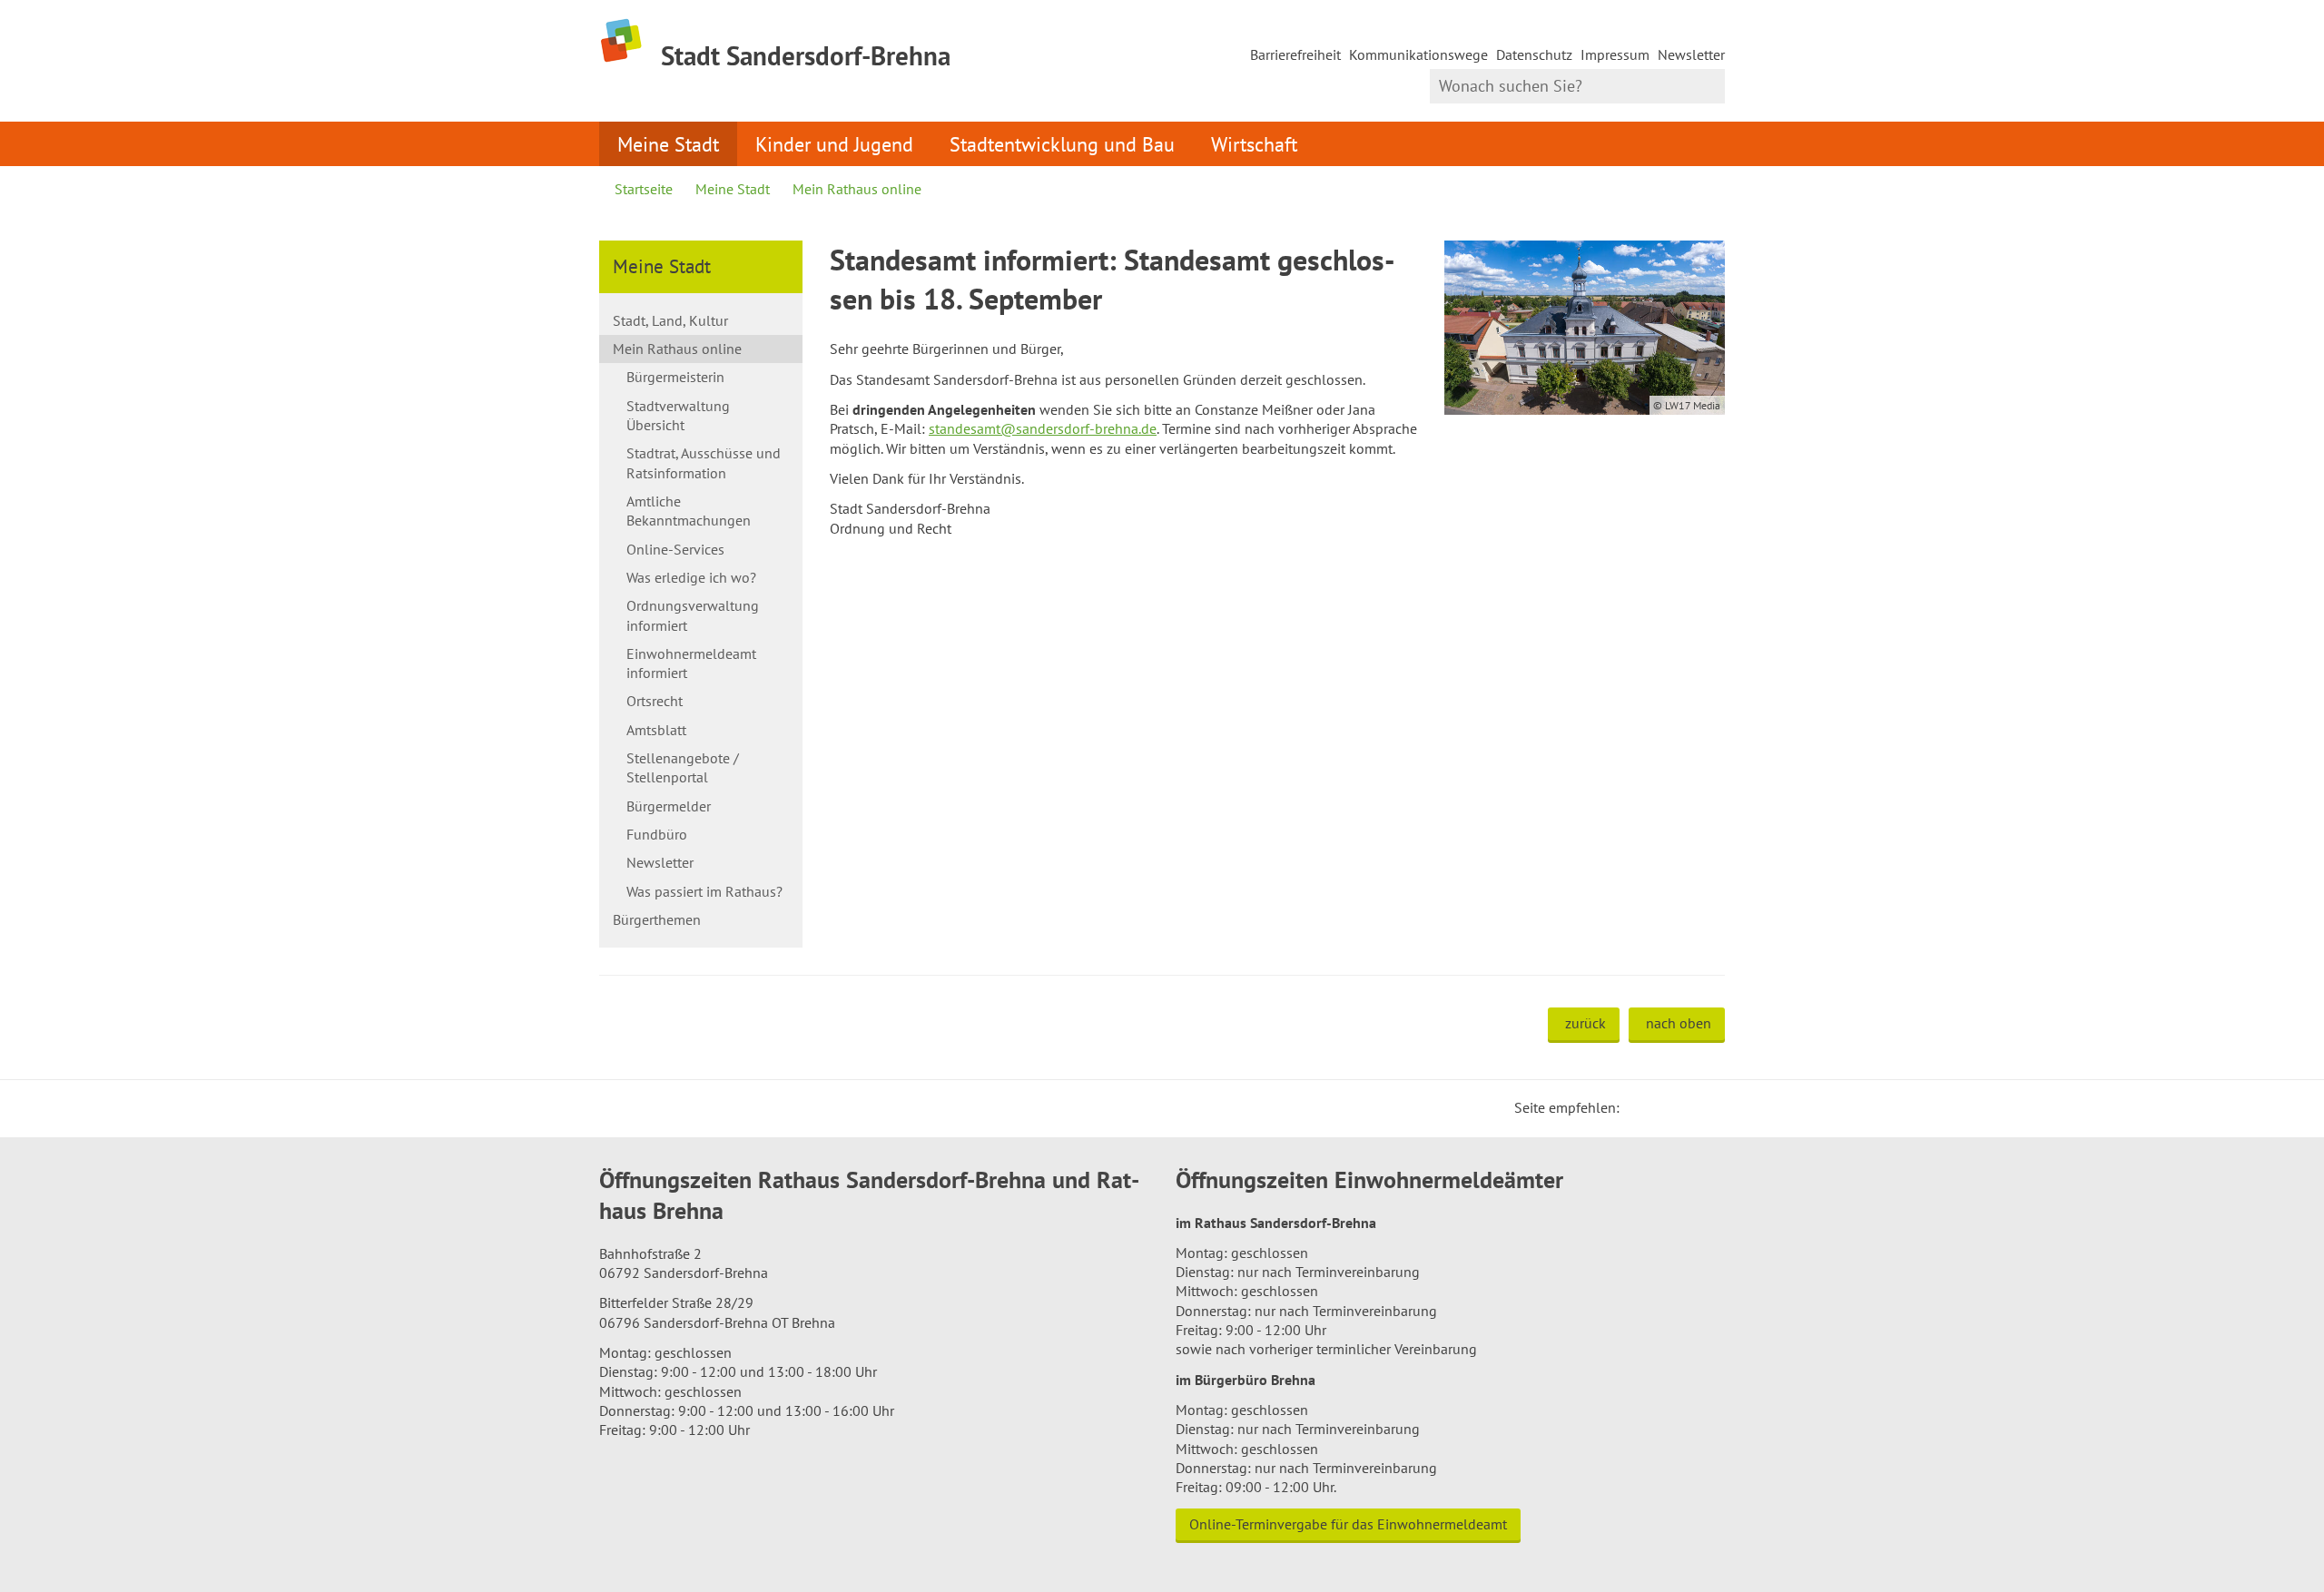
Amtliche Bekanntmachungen (689, 511)
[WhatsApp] (1705, 1107)
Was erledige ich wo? (691, 577)
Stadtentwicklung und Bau (1062, 144)
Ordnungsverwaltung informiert (693, 615)
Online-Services (675, 549)
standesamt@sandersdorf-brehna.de (1043, 428)
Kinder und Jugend (834, 144)
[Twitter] (1640, 1107)
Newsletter (1691, 54)
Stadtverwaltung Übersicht (678, 415)
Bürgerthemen (657, 919)
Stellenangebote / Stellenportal (683, 767)
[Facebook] (1661, 1107)
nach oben (1679, 1023)
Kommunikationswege (1418, 54)
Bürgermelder (669, 806)
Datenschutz (1534, 54)
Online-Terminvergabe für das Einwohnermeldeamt (1348, 1524)
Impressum (1615, 54)
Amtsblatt (656, 730)
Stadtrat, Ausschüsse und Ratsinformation (704, 462)
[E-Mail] (1683, 1107)
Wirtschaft (1254, 144)
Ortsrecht (655, 701)
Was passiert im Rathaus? (704, 891)
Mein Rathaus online (857, 189)
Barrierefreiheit (1295, 54)
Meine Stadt (668, 144)
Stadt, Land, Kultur (670, 320)
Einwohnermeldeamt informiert (691, 663)
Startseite (644, 189)
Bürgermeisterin (675, 377)
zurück (1585, 1023)
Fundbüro (657, 834)
